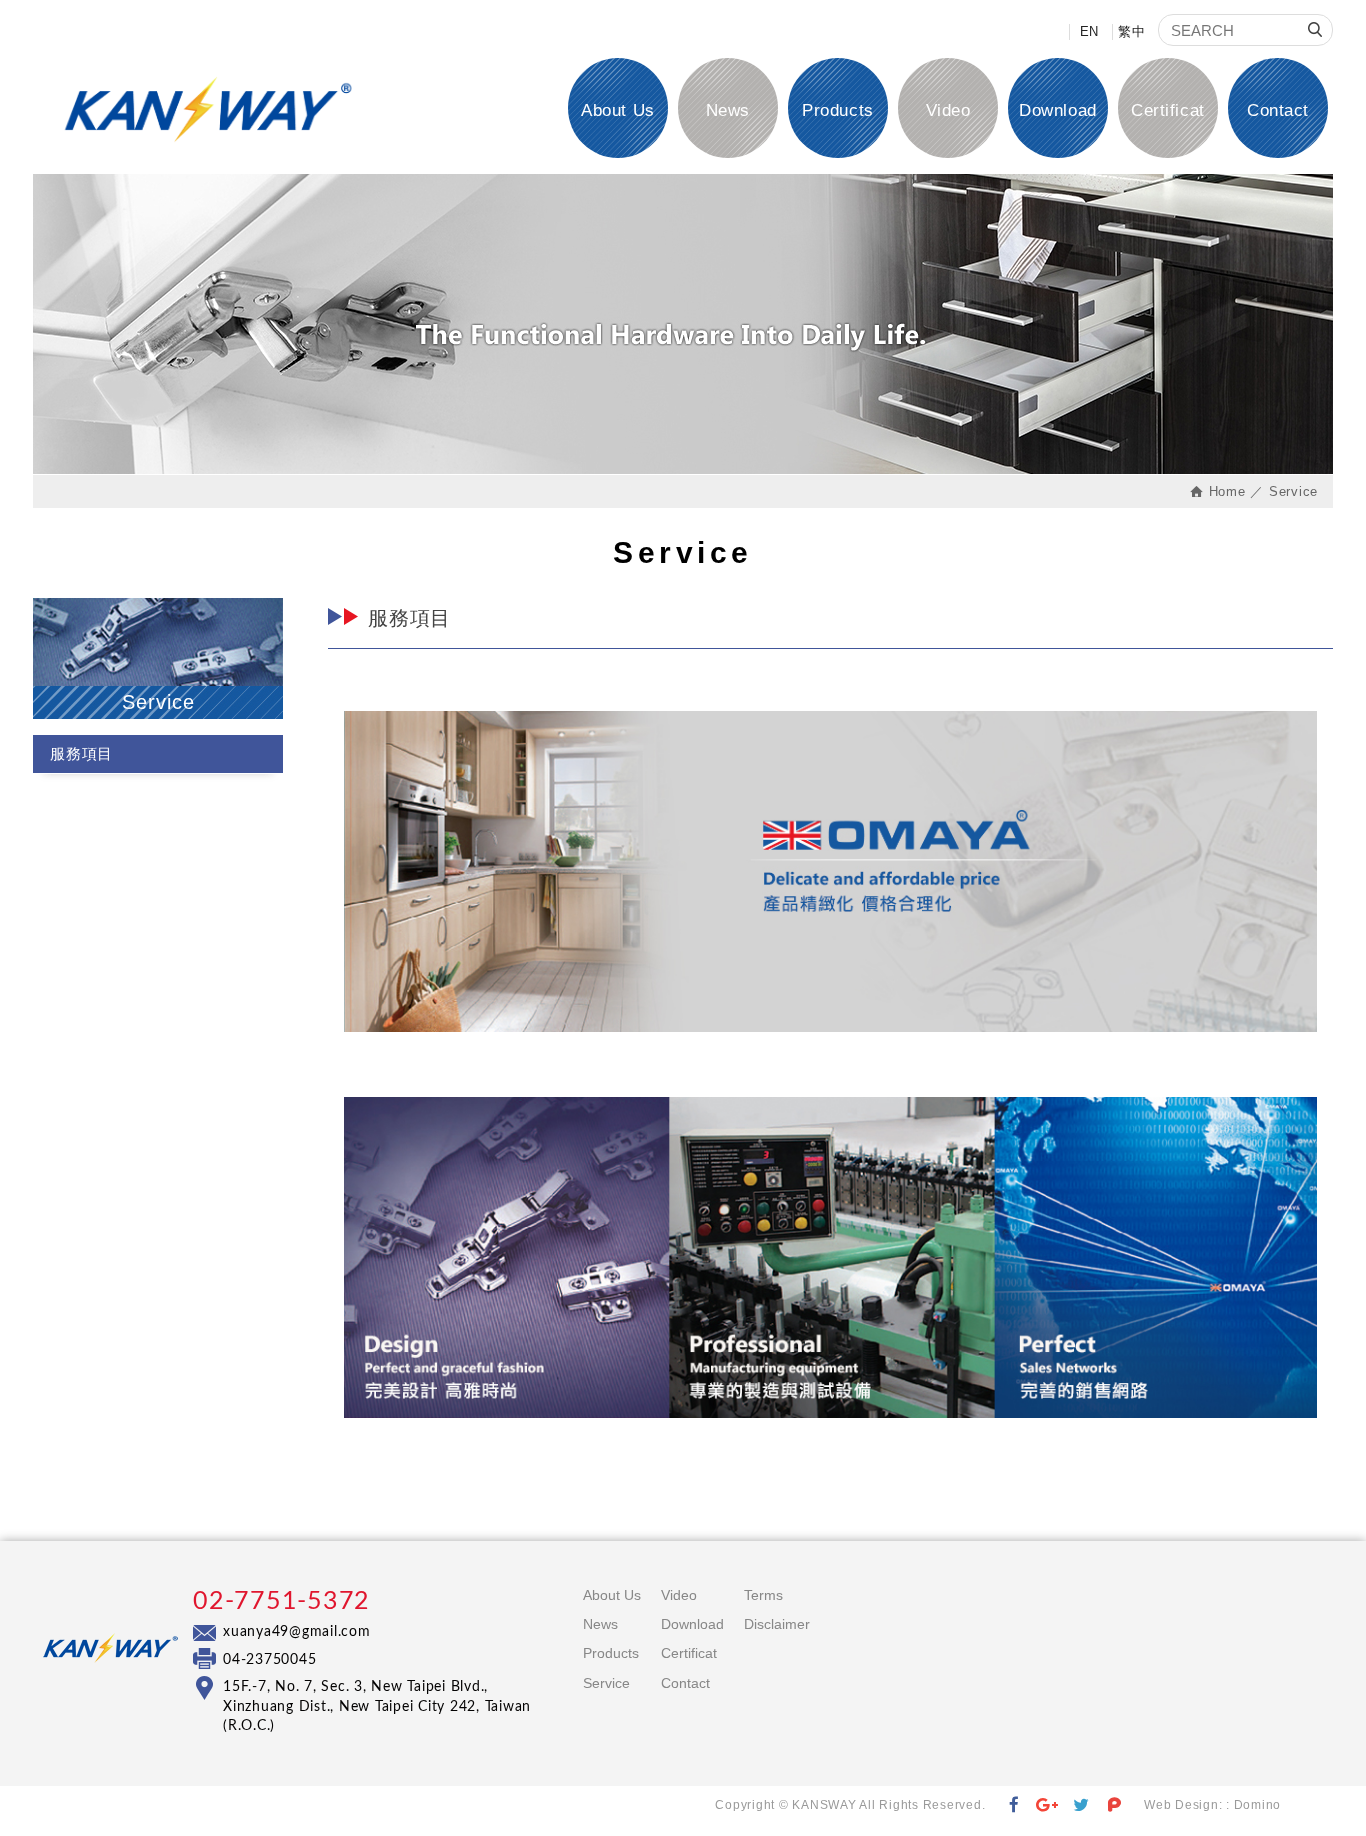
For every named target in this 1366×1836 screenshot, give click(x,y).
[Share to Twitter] (1082, 1806)
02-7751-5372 (281, 1601)
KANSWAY (208, 109)
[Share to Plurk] (1115, 1806)
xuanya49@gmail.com (297, 1632)
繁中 (1132, 31)
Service (606, 1683)
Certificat (1167, 110)
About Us (617, 110)
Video (948, 110)
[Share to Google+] (1048, 1806)
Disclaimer (777, 1624)
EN (1090, 31)
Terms (763, 1595)
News (728, 110)
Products (837, 110)
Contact (1278, 110)
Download (1057, 110)
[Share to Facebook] (1014, 1806)
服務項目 (81, 753)
